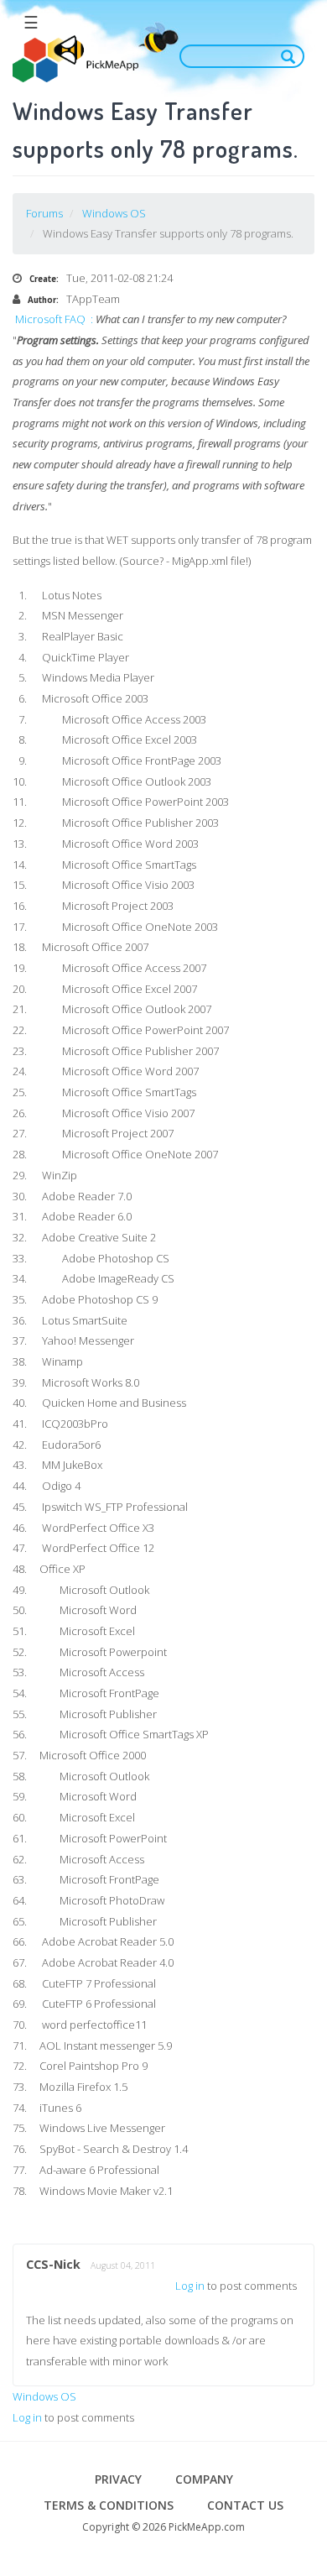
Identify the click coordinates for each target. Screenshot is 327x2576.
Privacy (118, 2479)
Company (204, 2479)
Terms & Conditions (109, 2505)
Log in (190, 2286)
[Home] (75, 59)
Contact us (245, 2505)
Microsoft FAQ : (54, 319)
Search (292, 56)
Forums (44, 213)
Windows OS (114, 213)
